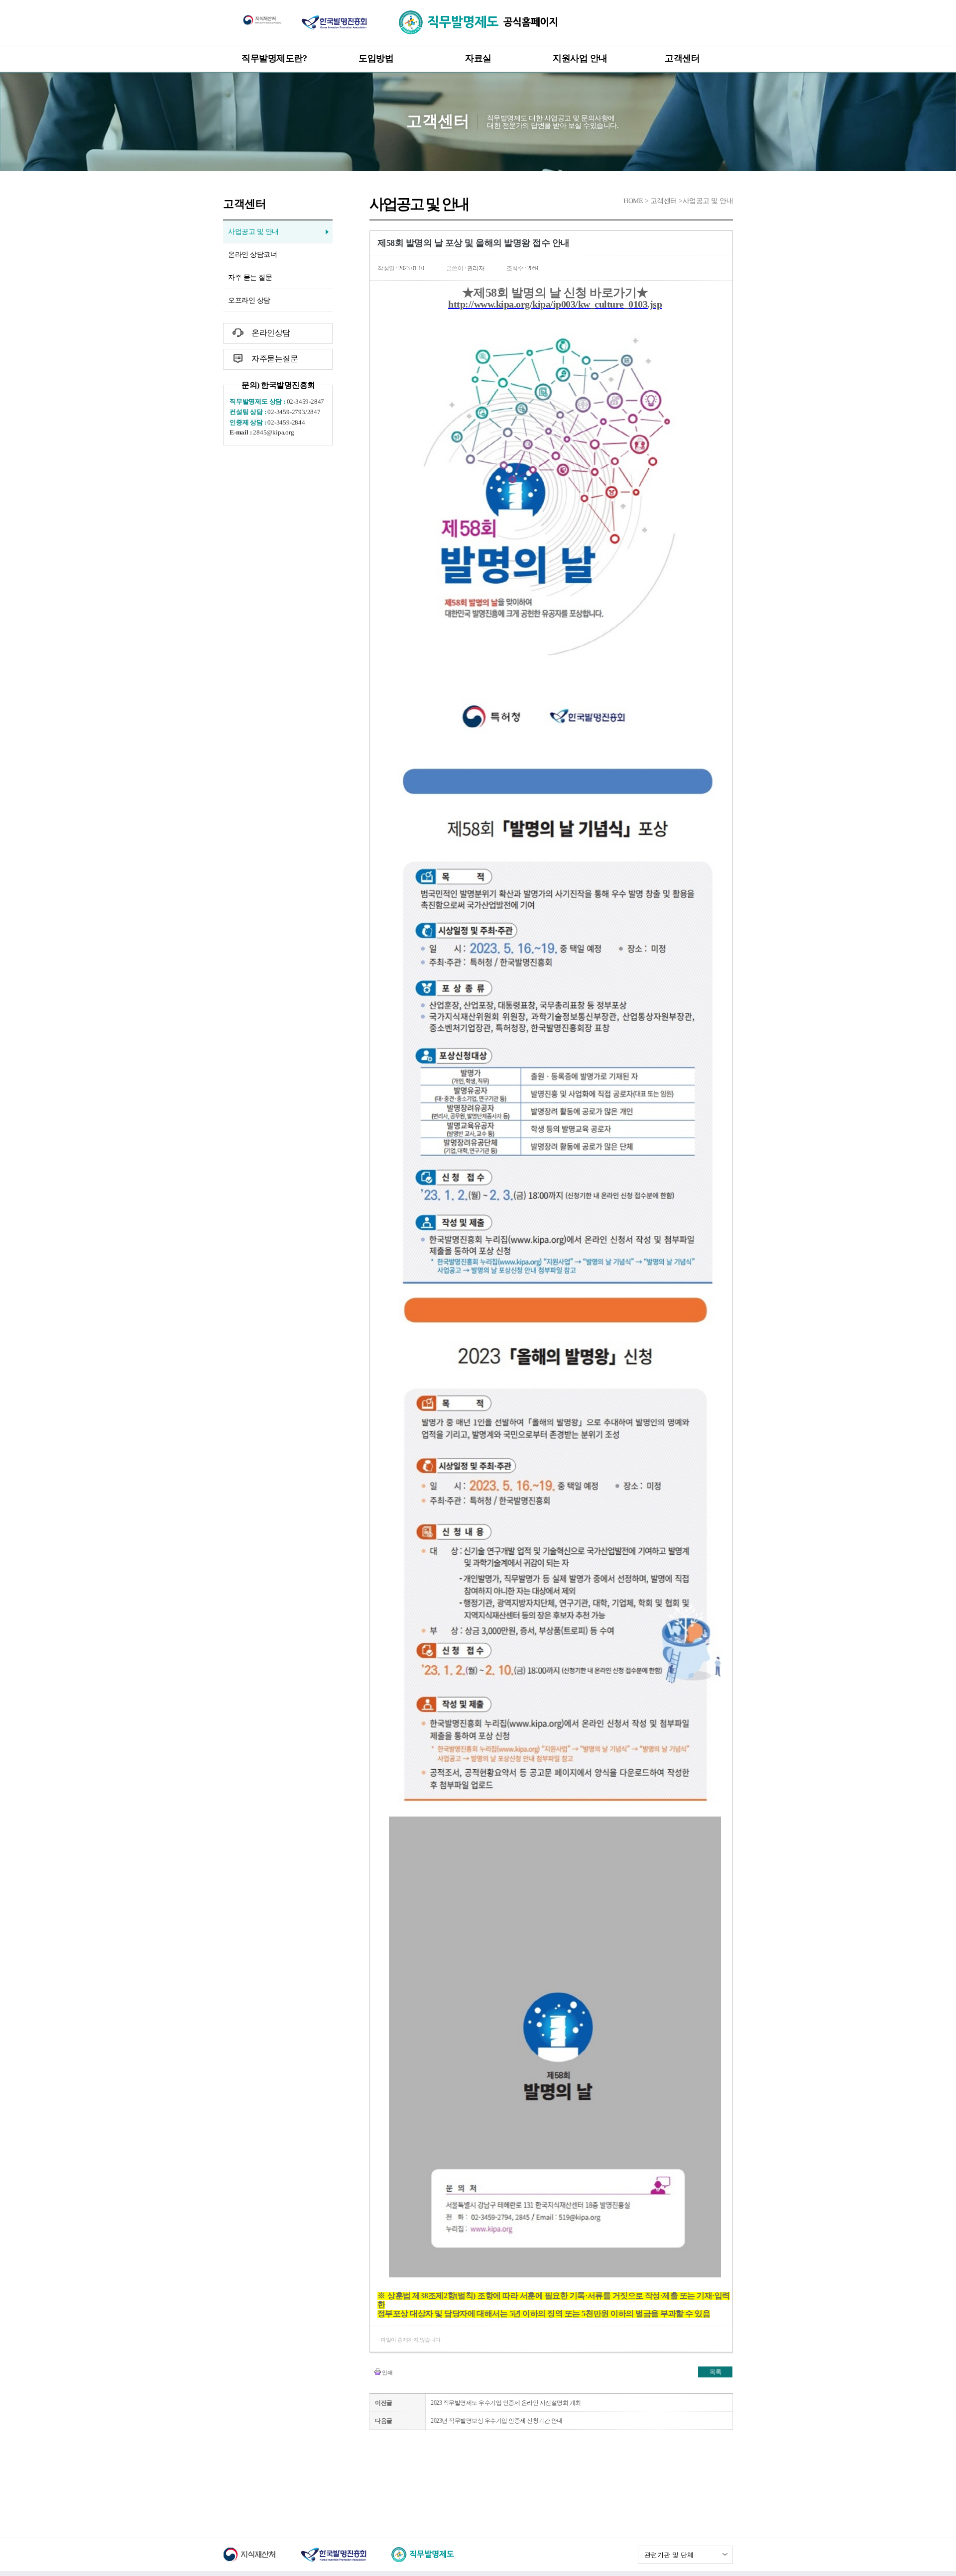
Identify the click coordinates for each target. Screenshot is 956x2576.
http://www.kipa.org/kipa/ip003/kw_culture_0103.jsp (555, 304)
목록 (715, 2372)
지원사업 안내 (580, 58)
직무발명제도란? (274, 58)
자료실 (478, 58)
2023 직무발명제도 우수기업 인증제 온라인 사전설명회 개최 (506, 2403)
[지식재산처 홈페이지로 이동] (262, 19)
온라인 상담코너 (252, 255)
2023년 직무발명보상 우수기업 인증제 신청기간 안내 (497, 2421)
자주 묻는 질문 (250, 277)
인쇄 (387, 2372)
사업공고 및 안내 (253, 232)
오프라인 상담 (249, 300)
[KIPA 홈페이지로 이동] (334, 22)
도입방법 (376, 58)
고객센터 (682, 58)
